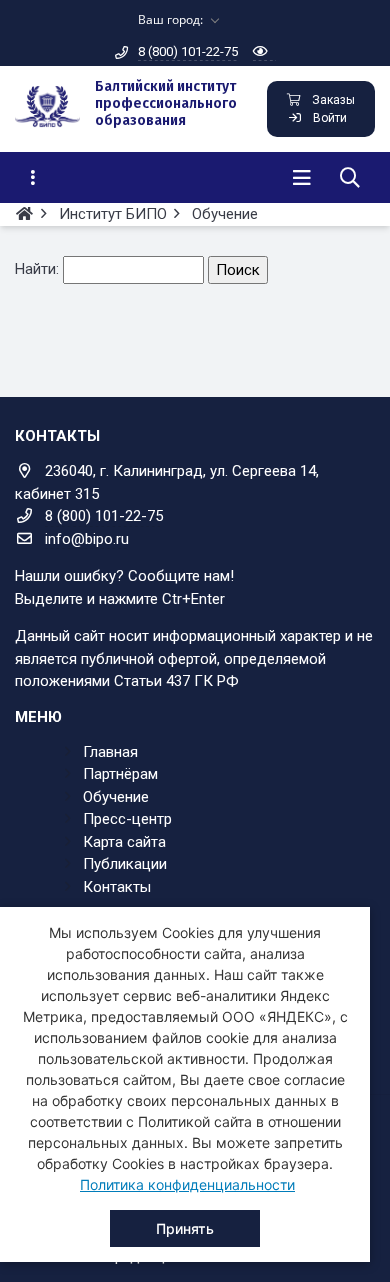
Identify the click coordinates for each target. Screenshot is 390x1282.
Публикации (125, 864)
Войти (330, 118)
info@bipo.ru (87, 539)
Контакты (117, 887)
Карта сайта (124, 842)
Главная (110, 752)
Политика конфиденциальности (187, 1184)
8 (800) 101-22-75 (188, 51)
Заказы (333, 100)
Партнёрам (120, 774)
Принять (185, 1228)
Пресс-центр (127, 819)
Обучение (116, 797)
